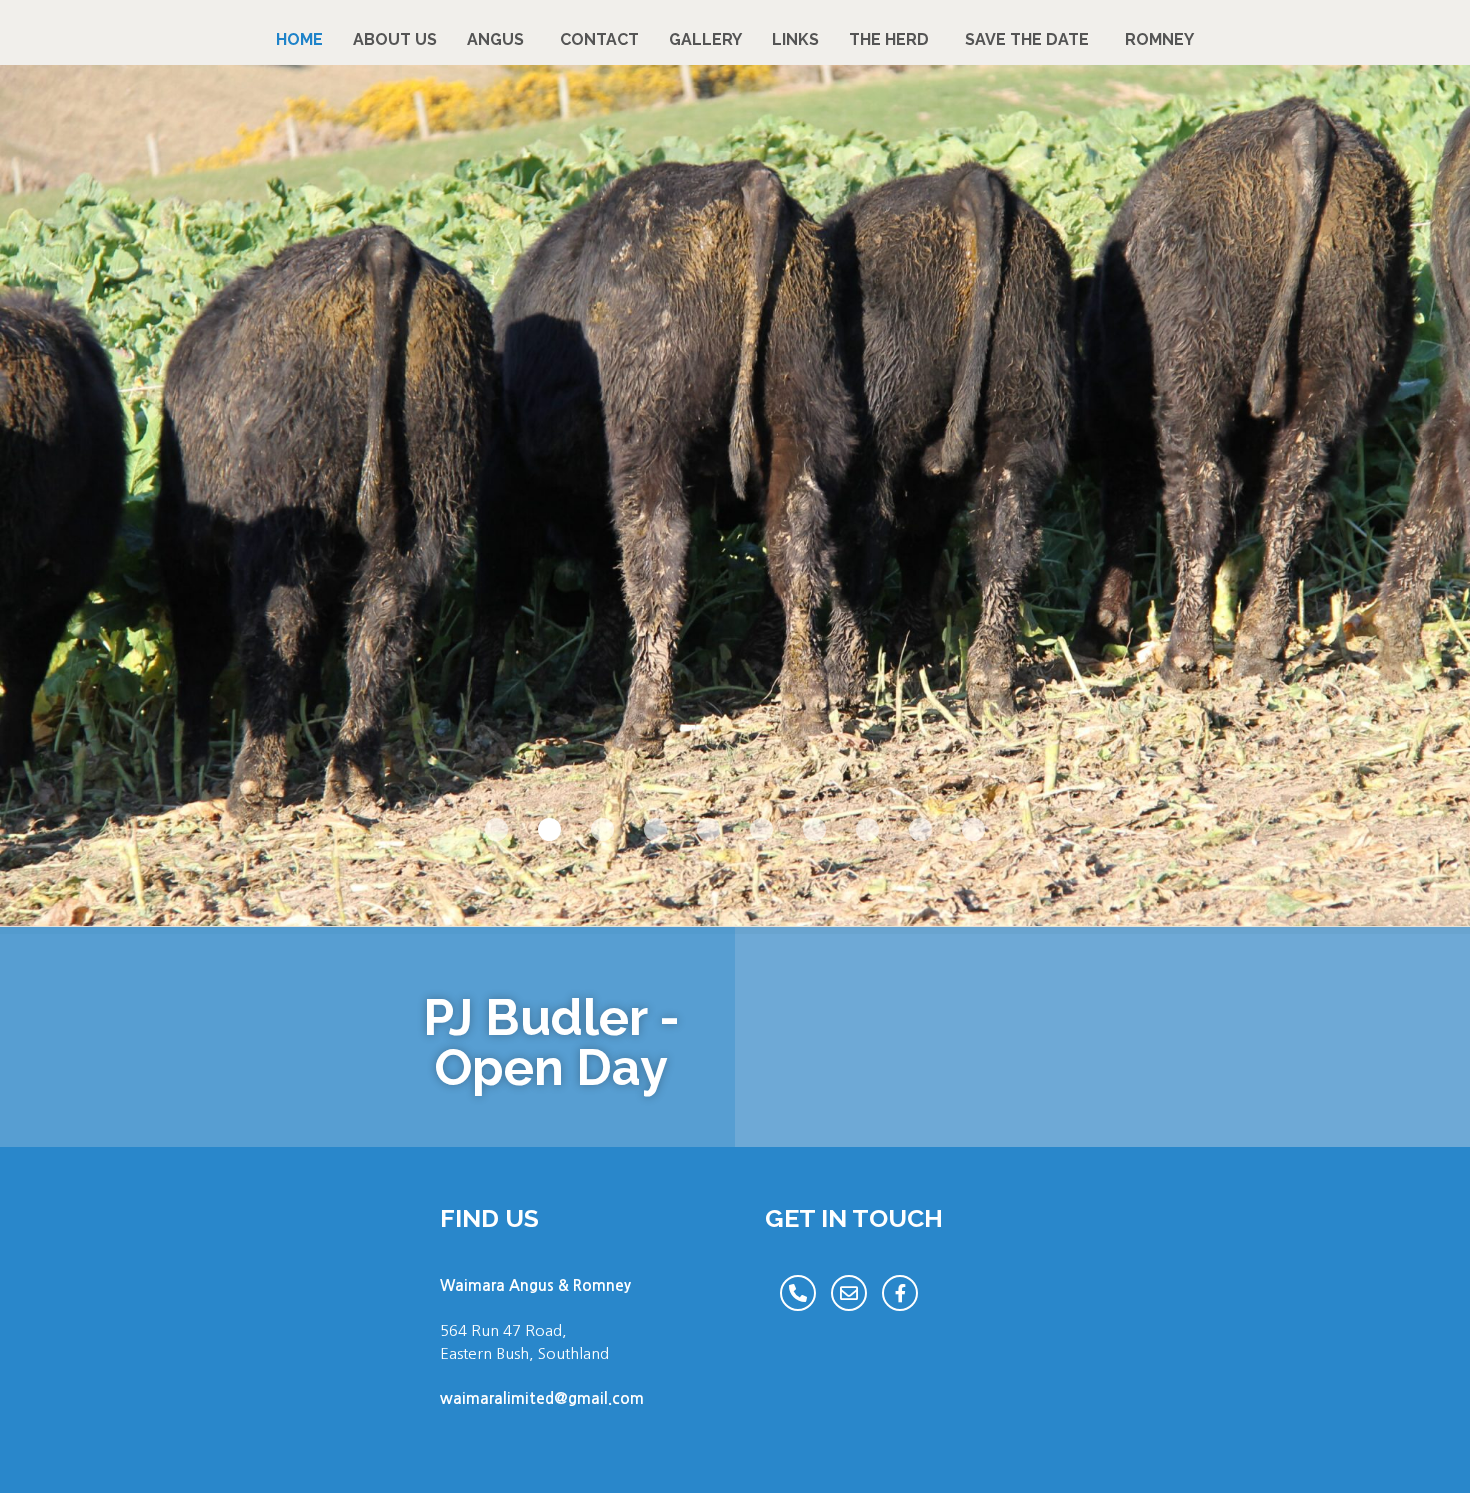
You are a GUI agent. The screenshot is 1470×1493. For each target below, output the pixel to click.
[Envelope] (849, 1293)
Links (795, 39)
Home (299, 39)
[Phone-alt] (798, 1293)
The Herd (889, 39)
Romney (1159, 39)
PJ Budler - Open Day (551, 1042)
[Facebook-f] (900, 1293)
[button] (496, 829)
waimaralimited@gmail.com (542, 1398)
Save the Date (1027, 39)
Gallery (705, 39)
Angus (495, 39)
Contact (599, 39)
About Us (395, 39)
